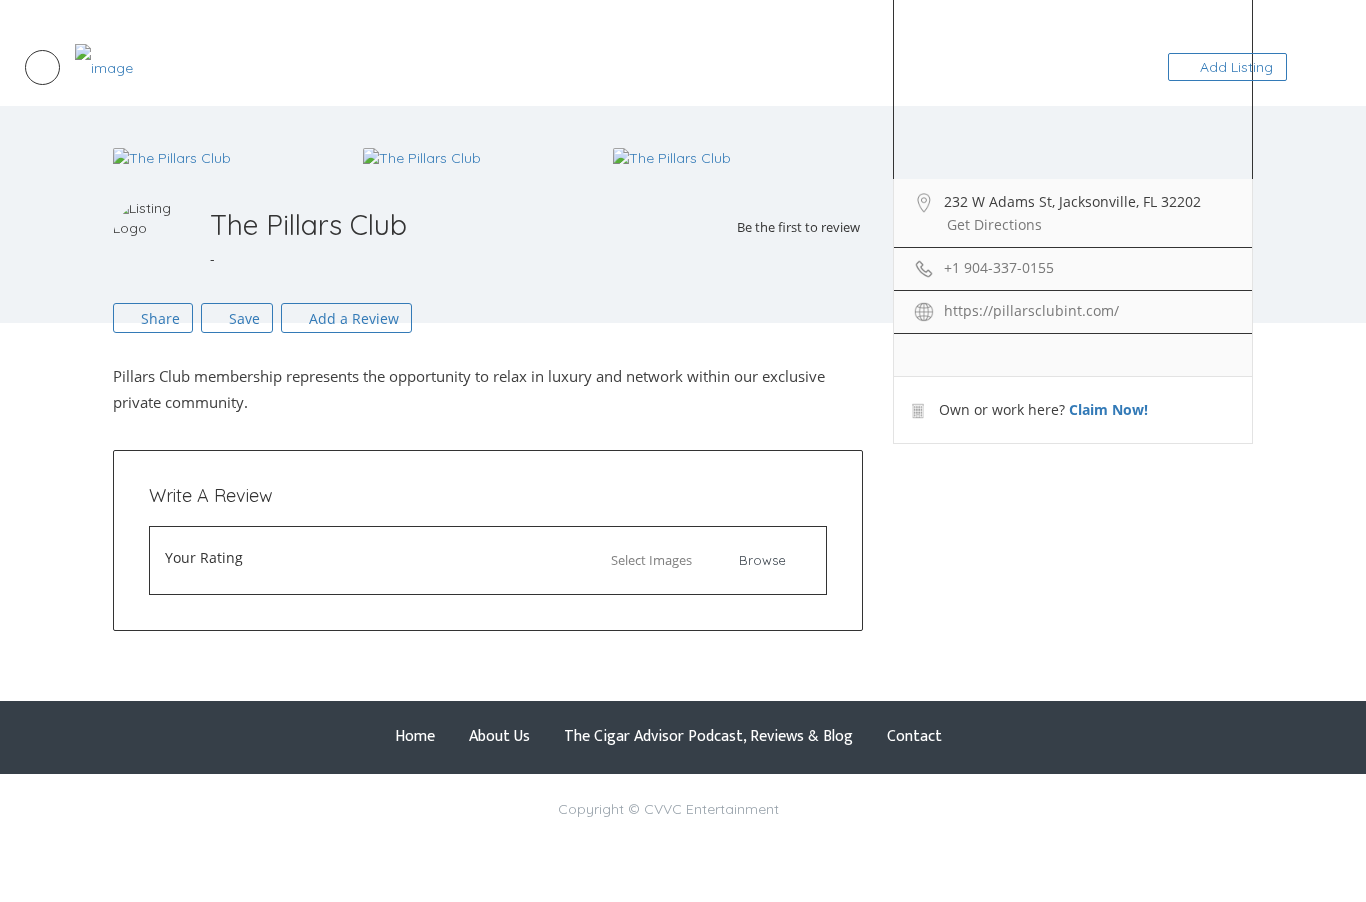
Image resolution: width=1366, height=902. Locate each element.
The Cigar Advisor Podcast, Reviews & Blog (257, 14)
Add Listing (1234, 67)
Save (242, 318)
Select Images (651, 560)
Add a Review (352, 318)
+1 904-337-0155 (999, 267)
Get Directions (994, 224)
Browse (762, 560)
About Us (96, 14)
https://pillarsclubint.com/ (1031, 310)
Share (158, 318)
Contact (414, 14)
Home (42, 14)
